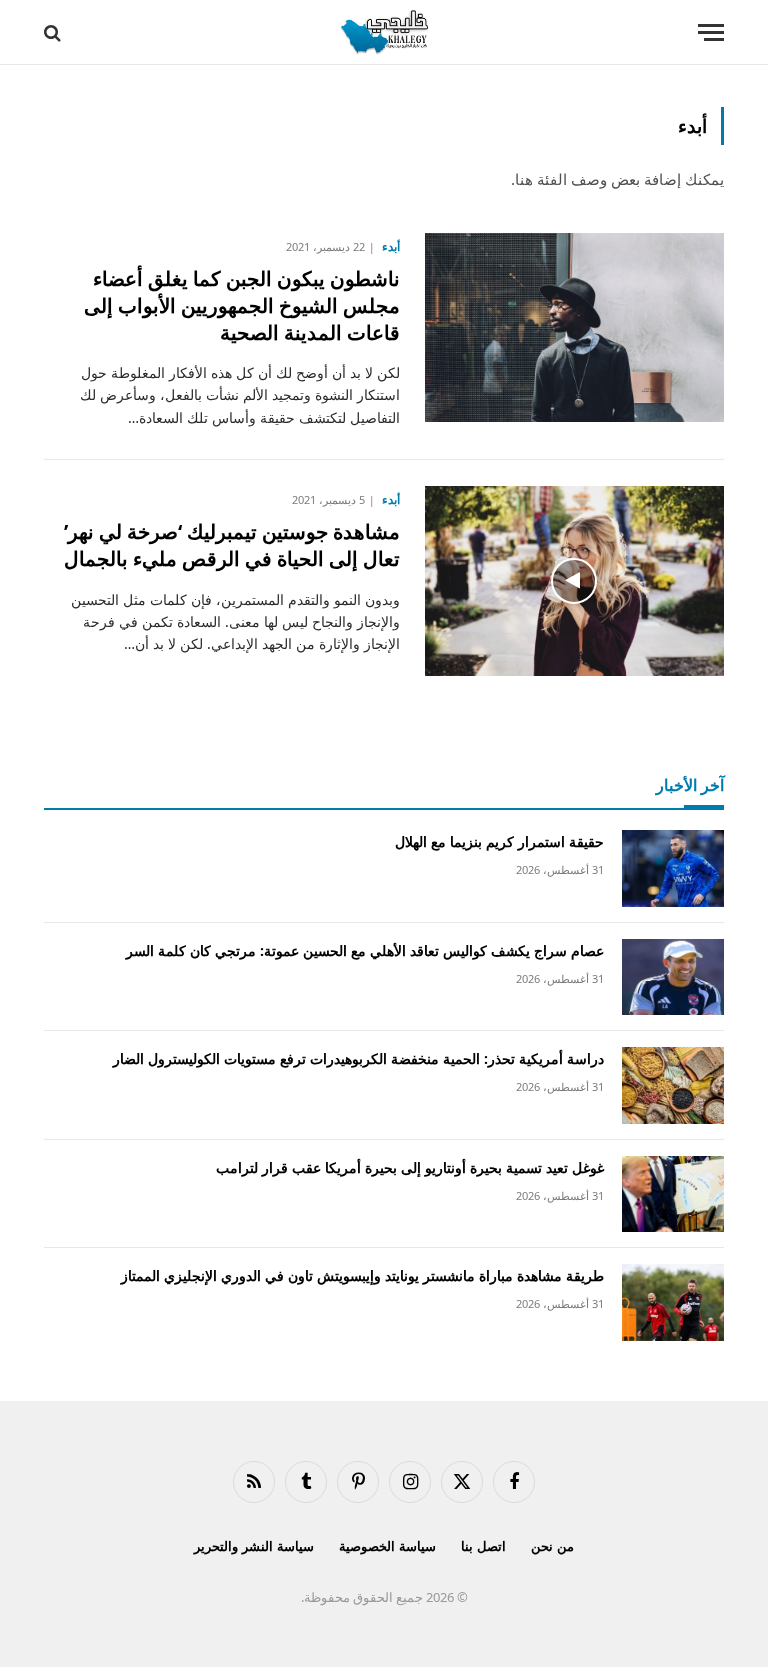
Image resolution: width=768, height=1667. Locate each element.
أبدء (391, 246)
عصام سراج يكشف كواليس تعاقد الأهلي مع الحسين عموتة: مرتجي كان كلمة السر (365, 950)
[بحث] (54, 32)
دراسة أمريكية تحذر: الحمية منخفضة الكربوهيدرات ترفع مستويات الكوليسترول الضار (358, 1058)
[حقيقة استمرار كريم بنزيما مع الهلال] (673, 868)
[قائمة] (711, 32)
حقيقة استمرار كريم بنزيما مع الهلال (499, 841)
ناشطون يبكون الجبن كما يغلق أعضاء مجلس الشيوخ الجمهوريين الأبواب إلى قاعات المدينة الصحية (242, 305)
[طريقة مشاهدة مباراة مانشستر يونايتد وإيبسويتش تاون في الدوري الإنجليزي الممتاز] (673, 1302)
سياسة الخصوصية (387, 1546)
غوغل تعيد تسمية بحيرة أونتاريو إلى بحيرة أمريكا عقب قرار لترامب (410, 1167)
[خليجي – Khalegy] (384, 32)
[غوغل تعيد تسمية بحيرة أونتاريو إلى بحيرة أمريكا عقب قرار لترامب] (673, 1194)
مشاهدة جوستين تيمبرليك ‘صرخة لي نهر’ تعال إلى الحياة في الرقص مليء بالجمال (232, 545)
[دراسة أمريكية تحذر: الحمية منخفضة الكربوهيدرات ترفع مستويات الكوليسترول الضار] (673, 1085)
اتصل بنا (483, 1546)
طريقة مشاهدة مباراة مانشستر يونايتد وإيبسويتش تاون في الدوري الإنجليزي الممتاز (362, 1275)
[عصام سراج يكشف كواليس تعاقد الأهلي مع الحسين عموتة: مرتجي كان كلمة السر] (673, 977)
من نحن (552, 1546)
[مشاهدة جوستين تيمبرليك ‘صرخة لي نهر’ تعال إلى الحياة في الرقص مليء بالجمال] (574, 581)
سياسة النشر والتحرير (254, 1546)
